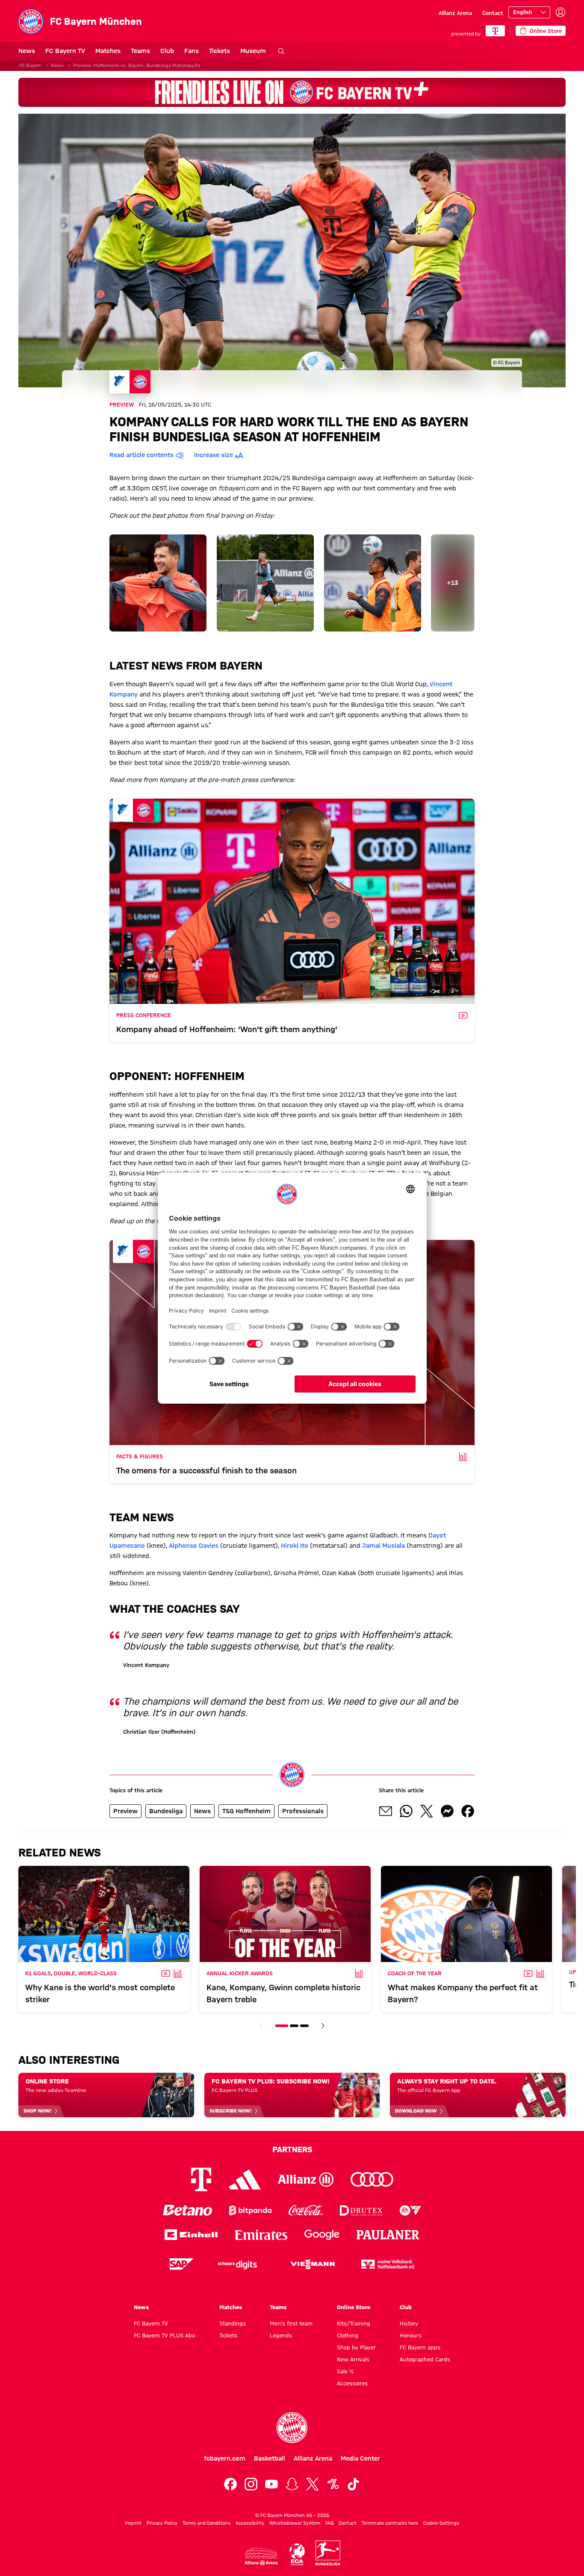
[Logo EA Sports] (410, 2210)
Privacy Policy (162, 2523)
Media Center (360, 2458)
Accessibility (250, 2523)
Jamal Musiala (383, 1546)
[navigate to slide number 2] (294, 2026)
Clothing (348, 2335)
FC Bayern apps (420, 2347)
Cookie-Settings (441, 2523)
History (409, 2323)
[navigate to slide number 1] (282, 2026)
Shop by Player (356, 2347)
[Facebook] (230, 2484)
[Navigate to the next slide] (323, 2026)
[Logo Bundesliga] (328, 2553)
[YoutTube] (271, 2484)
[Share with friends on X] (427, 1811)
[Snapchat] (292, 2484)
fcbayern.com (225, 2458)
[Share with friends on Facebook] (468, 1811)
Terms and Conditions (206, 2523)
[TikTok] (354, 2484)
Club (167, 51)
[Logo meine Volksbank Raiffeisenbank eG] (388, 2264)
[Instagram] (251, 2484)
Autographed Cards (425, 2359)
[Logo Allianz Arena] (261, 2557)
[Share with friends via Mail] (386, 1811)
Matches (108, 51)
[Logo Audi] (372, 2179)
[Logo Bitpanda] (250, 2210)
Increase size (214, 455)
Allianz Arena (455, 13)
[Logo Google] (322, 2235)
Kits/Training (354, 2323)
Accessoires (352, 2383)
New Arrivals (353, 2359)
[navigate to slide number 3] (304, 2026)
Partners (292, 2149)
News (27, 51)
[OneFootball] (333, 2484)
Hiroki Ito (295, 1546)
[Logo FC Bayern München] (292, 2428)
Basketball (270, 2458)
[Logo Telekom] (201, 2179)
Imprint (133, 2523)
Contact (493, 13)
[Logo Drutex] (361, 2210)
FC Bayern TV (65, 51)
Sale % (345, 2371)
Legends (281, 2335)
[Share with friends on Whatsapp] (406, 1811)
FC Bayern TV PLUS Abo (164, 2335)
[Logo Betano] (187, 2210)
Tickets (220, 51)
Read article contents (142, 455)
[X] (313, 2484)
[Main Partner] (495, 31)
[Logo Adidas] (245, 2180)
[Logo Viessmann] (313, 2264)
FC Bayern (30, 65)
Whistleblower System (295, 2523)
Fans (192, 51)
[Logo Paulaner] (388, 2235)
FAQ (329, 2523)
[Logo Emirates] (261, 2235)
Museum (253, 51)
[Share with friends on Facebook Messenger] (447, 1811)
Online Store (354, 2307)
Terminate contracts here (390, 2523)
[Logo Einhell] (191, 2235)
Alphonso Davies (194, 1546)
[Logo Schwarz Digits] (237, 2264)
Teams (140, 51)
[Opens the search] (281, 51)
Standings (233, 2323)
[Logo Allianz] (306, 2179)
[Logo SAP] (182, 2264)
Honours (411, 2335)
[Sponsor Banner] (292, 92)
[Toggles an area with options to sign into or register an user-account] (560, 12)
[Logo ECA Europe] (297, 2554)
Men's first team (291, 2323)
